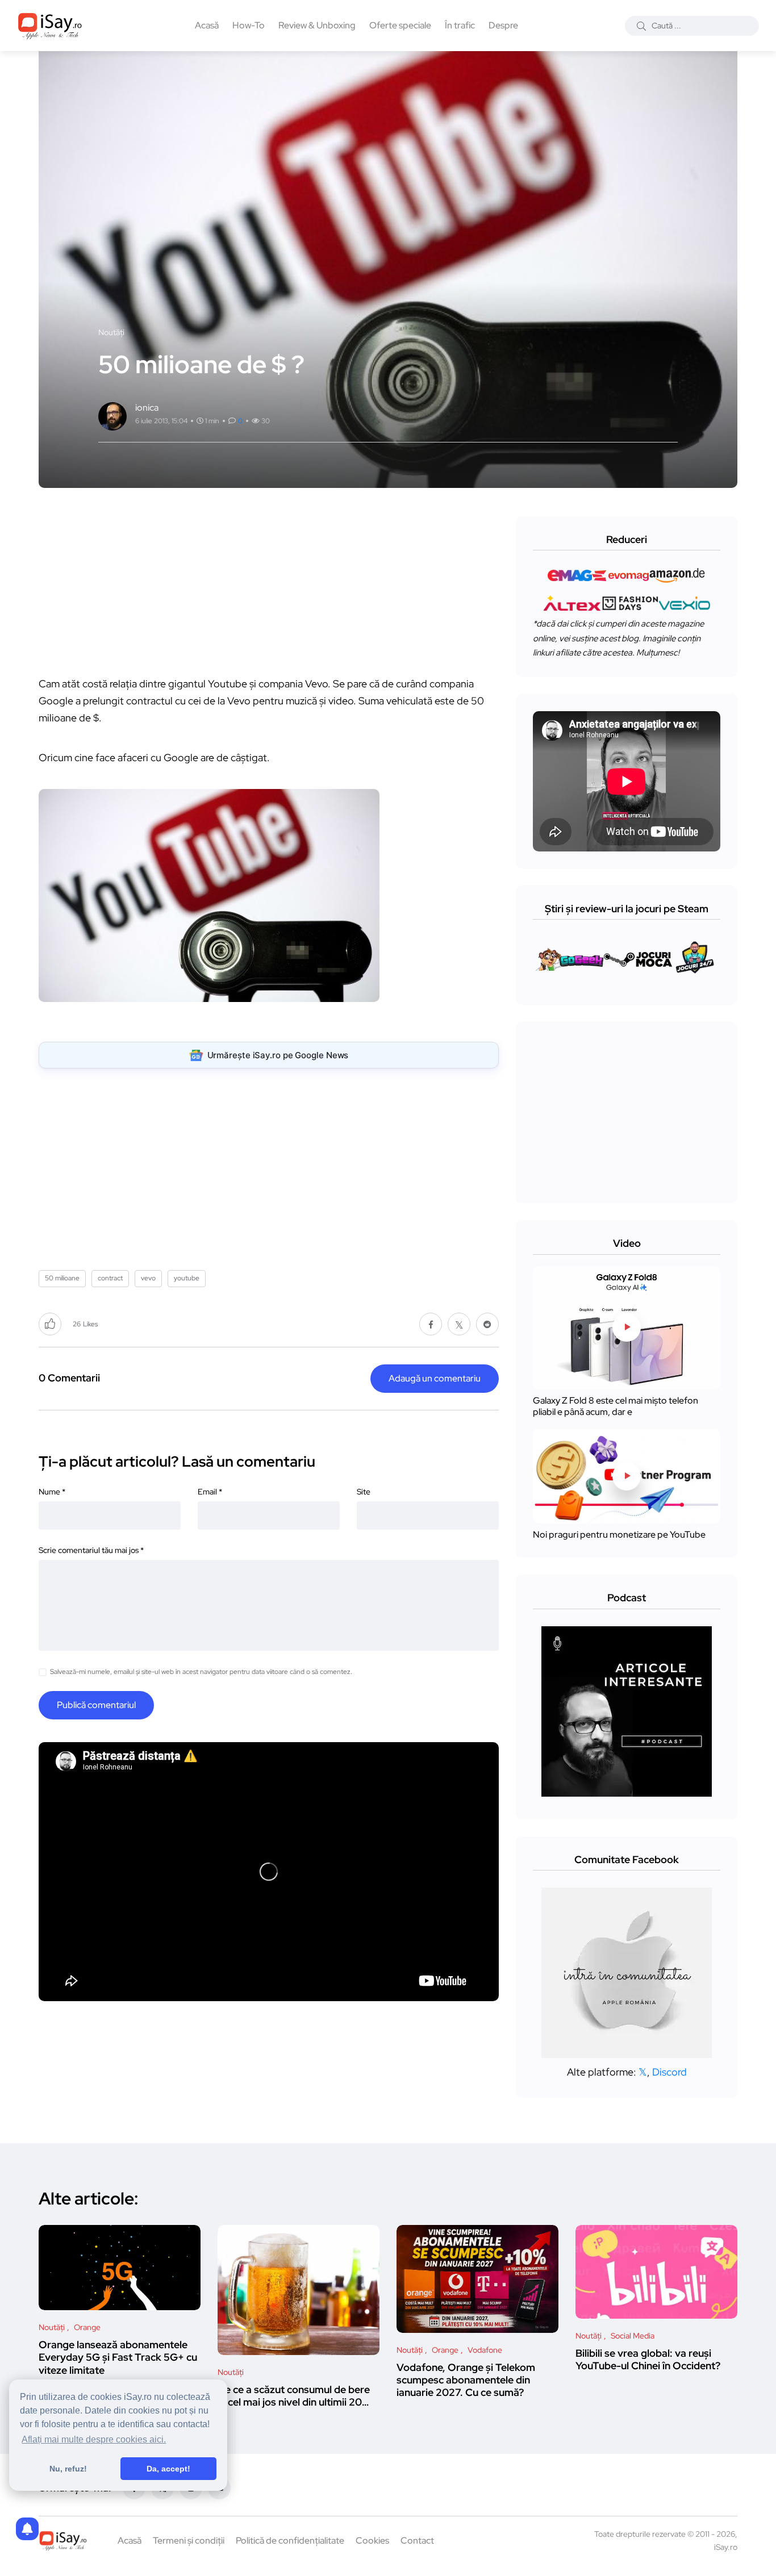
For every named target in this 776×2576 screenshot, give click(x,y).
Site (364, 1492)
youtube (187, 1278)
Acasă (207, 25)
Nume (52, 1492)
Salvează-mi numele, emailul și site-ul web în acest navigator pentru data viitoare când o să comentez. (201, 1672)
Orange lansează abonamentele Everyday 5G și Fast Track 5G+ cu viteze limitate (118, 2357)
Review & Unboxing (317, 25)
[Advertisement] (272, 596)
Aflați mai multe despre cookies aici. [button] (94, 2439)
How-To (249, 25)
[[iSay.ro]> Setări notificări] (27, 2529)
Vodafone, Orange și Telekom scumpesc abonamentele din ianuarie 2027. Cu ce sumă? (466, 2380)
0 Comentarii (69, 1378)
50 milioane (62, 1278)
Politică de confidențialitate (290, 2540)
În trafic (460, 25)
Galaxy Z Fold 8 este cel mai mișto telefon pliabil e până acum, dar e (616, 1406)
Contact (417, 2540)
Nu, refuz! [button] (68, 2469)
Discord (669, 2072)
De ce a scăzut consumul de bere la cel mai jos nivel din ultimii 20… (294, 2396)
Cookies (372, 2540)
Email (210, 1492)
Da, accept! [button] (168, 2469)
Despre (503, 25)
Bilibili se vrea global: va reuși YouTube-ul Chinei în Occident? (648, 2359)
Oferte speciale (400, 25)
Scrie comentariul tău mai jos (91, 1550)
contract (110, 1278)
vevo (148, 1278)
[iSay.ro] (50, 26)
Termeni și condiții (189, 2540)
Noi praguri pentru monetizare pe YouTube (619, 1535)
